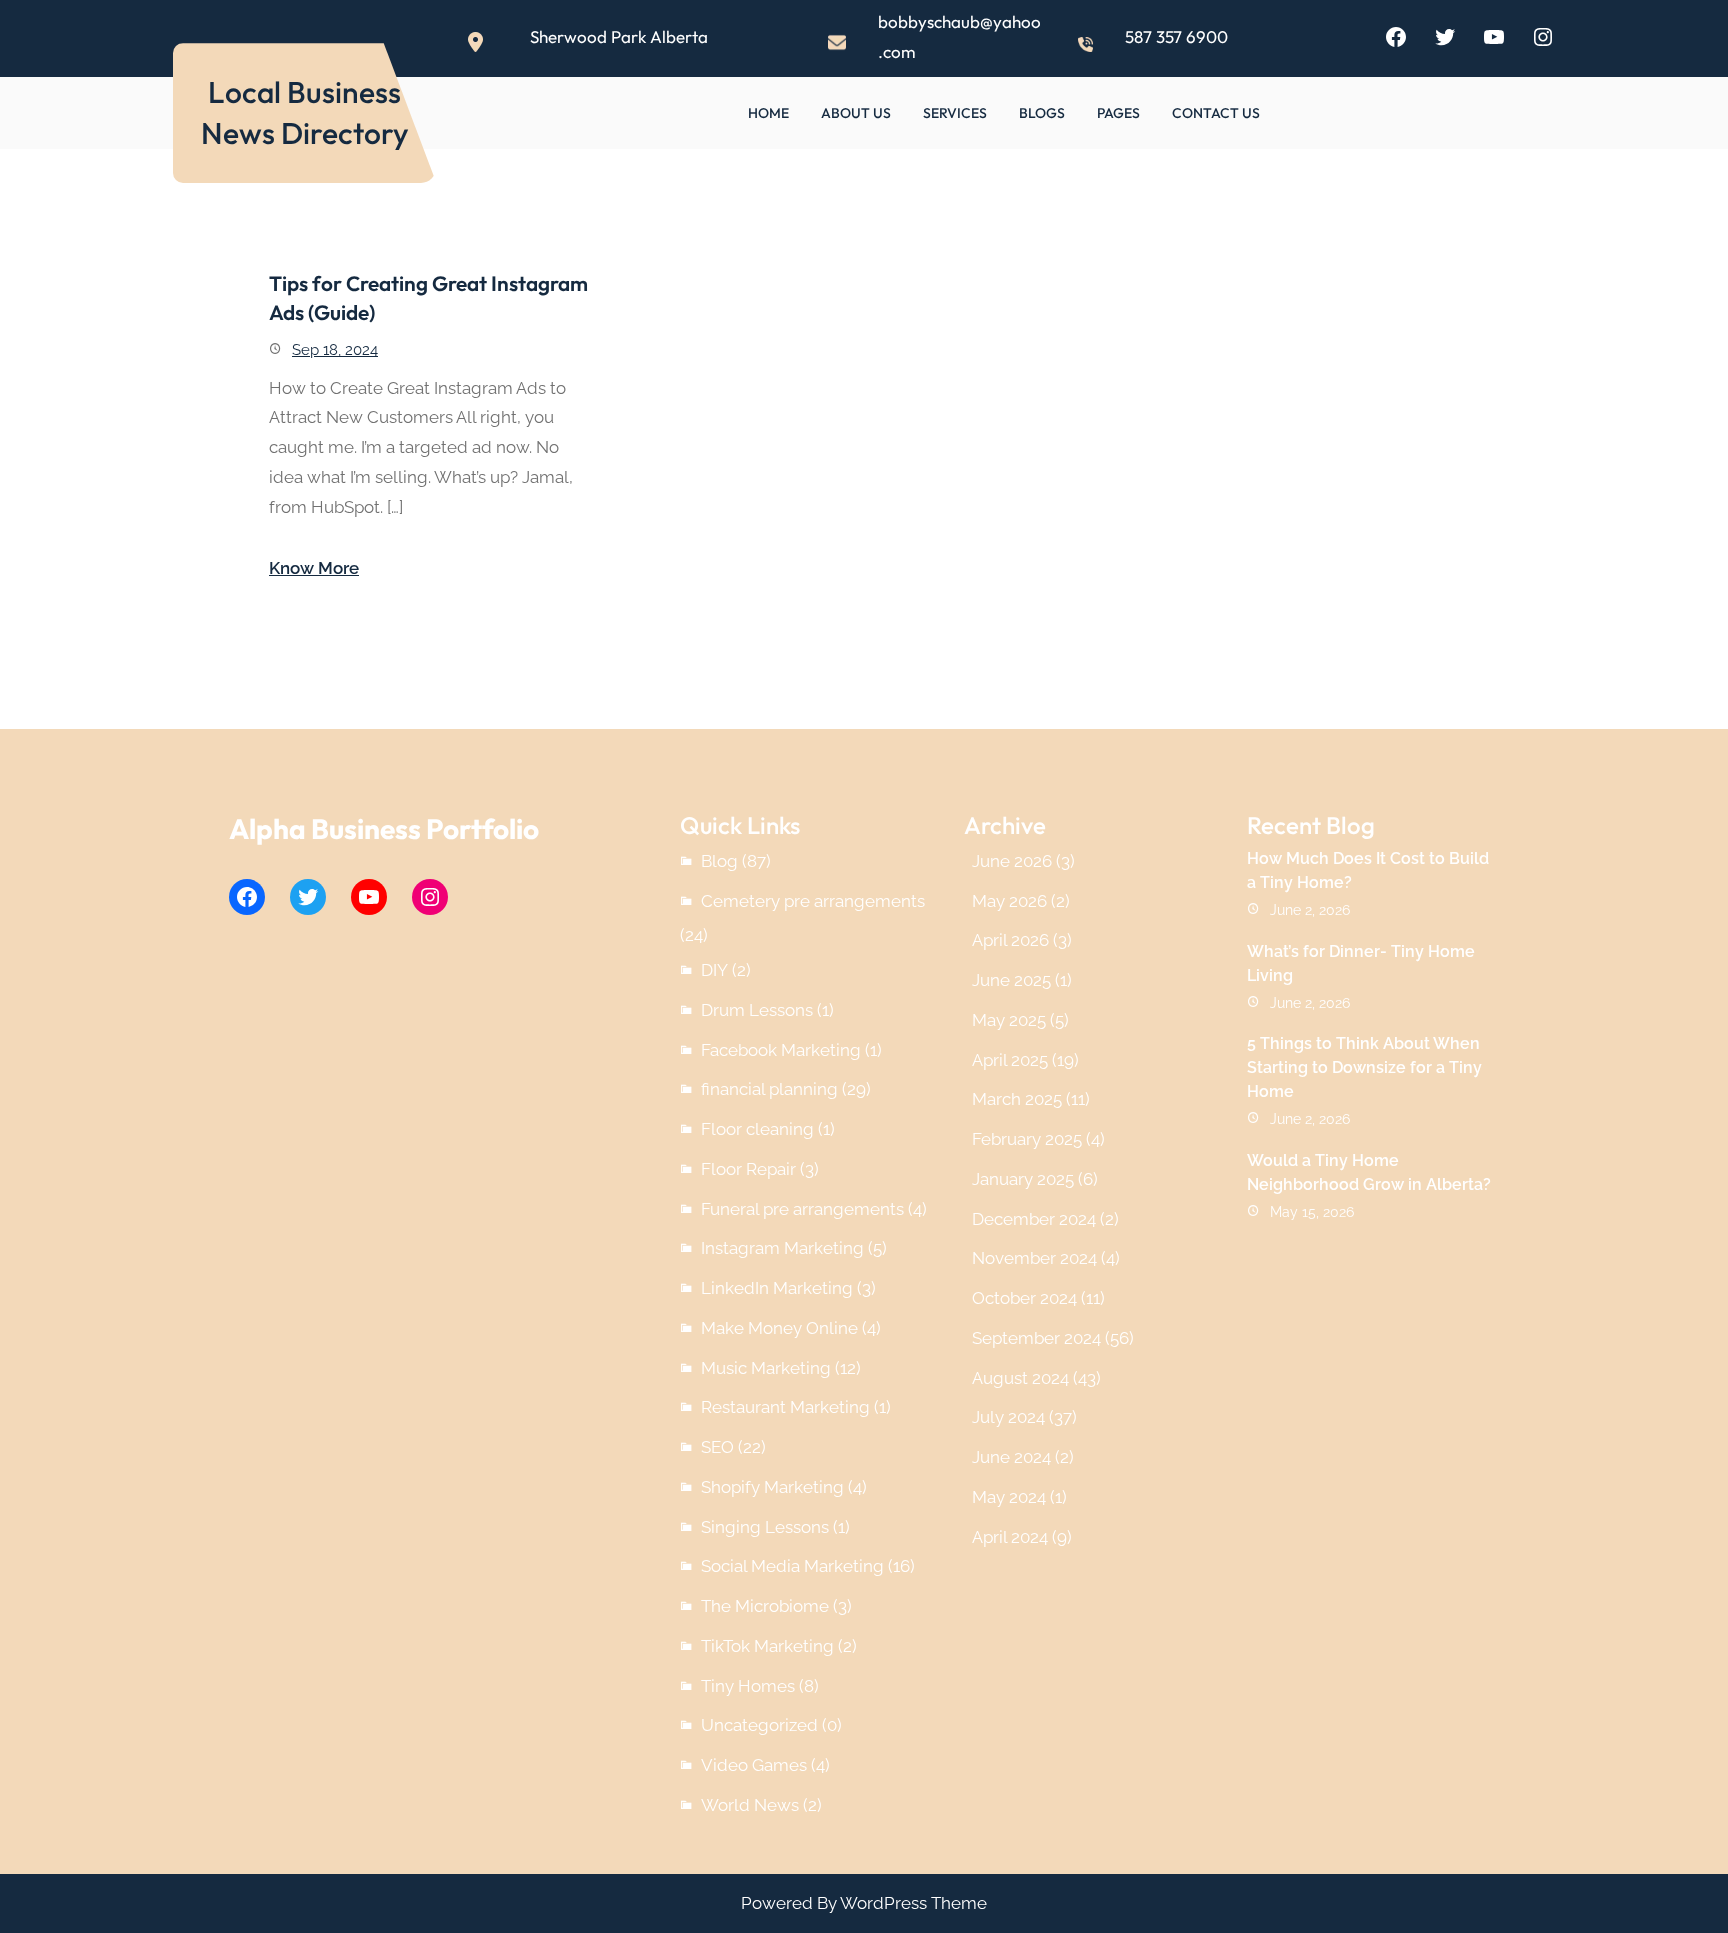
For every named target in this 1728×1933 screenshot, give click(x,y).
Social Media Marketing (792, 1566)
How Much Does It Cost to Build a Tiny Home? (1368, 870)
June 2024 (1011, 1457)
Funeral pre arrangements (802, 1209)
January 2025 (1023, 1179)
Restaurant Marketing (785, 1407)
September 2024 (1036, 1338)
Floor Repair (748, 1169)
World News (750, 1805)
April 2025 (1010, 1060)
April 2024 (1010, 1537)
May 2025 (1009, 1020)
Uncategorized (759, 1725)
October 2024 (1024, 1298)
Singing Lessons (765, 1527)
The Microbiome (765, 1606)
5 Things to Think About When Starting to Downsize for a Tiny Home (1364, 1067)
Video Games (754, 1765)
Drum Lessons (757, 1010)
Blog (719, 861)
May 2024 (1009, 1497)
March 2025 (1017, 1099)
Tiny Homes (748, 1686)
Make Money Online (779, 1328)
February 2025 (1027, 1139)
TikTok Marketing (767, 1646)
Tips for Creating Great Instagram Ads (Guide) (428, 297)
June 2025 (1011, 980)
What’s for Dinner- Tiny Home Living (1361, 963)
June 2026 (1012, 861)
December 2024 (1034, 1219)
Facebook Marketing (781, 1050)
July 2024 (1008, 1417)
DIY (714, 970)
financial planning (769, 1089)
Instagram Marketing (782, 1248)
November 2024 (1034, 1258)
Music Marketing (766, 1368)
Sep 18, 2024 (335, 350)
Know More (314, 568)
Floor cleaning (757, 1129)
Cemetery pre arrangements (813, 901)
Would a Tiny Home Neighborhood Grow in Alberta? (1369, 1172)
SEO (717, 1447)
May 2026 (1009, 901)
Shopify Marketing (772, 1487)
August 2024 (1020, 1378)
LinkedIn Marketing (777, 1288)
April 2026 (1010, 940)
